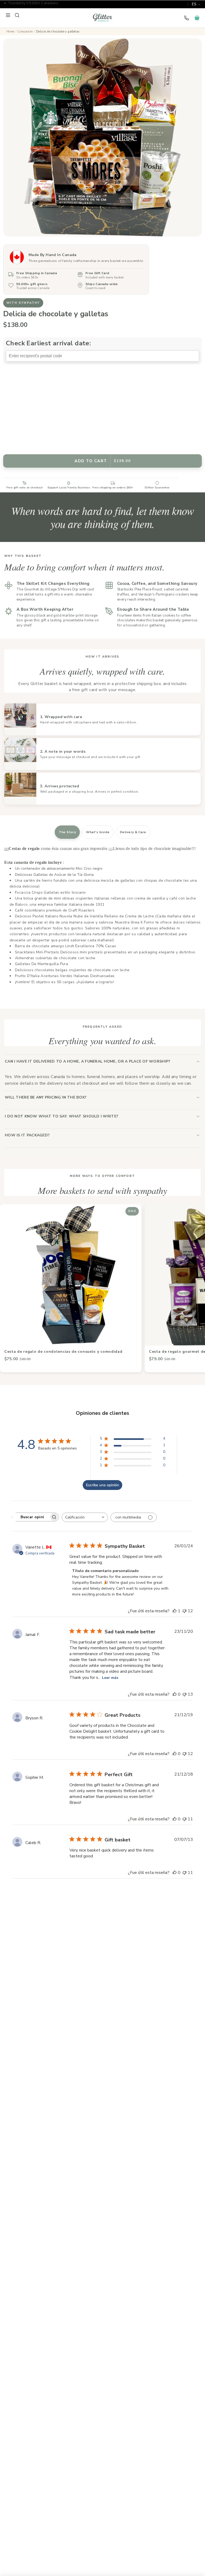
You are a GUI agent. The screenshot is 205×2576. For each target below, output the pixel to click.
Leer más (110, 1678)
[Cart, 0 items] (197, 18)
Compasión (25, 32)
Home (10, 32)
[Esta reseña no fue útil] (184, 1611)
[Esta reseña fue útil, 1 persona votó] (175, 1611)
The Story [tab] (67, 832)
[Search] (17, 15)
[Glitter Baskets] (102, 18)
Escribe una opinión (102, 1485)
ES (194, 4)
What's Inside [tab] (98, 832)
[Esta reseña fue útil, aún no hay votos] (175, 1694)
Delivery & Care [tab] (133, 832)
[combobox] (85, 1517)
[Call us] (186, 18)
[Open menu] (8, 15)
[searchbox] (31, 1517)
